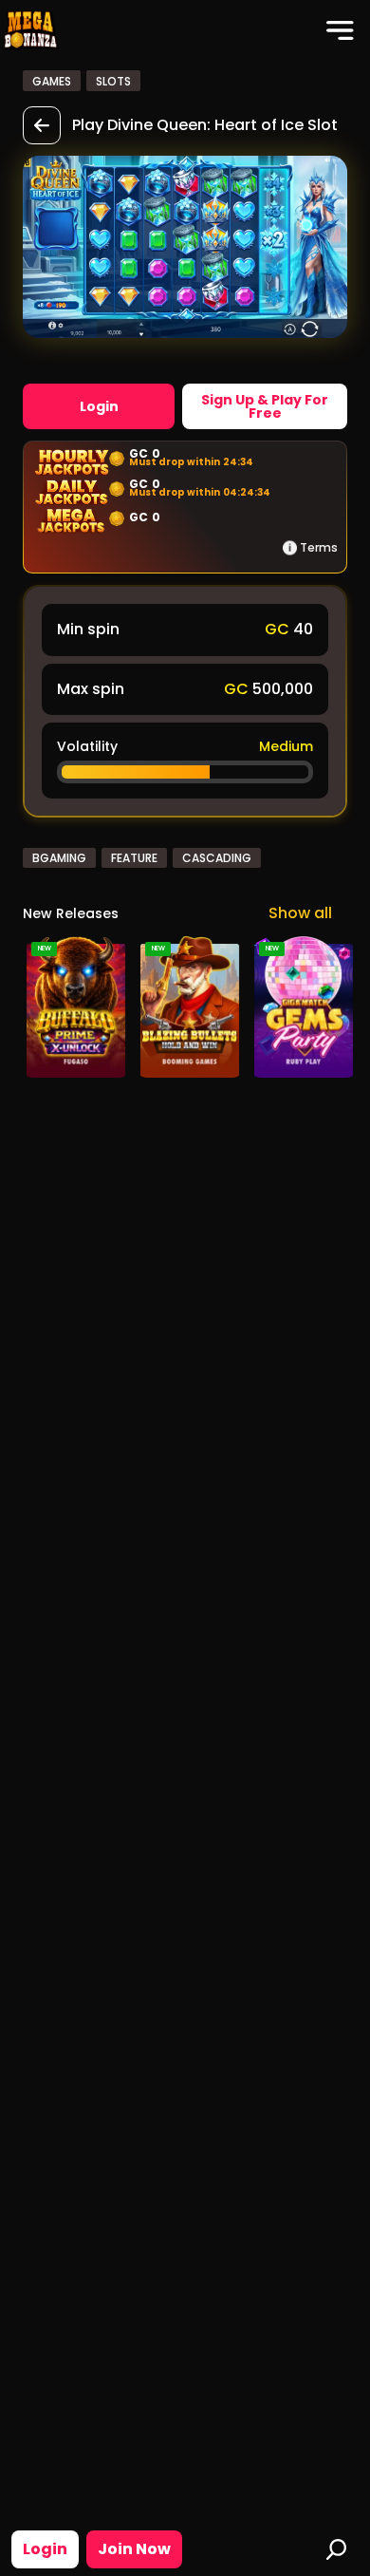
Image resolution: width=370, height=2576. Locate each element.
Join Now (134, 2549)
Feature (134, 858)
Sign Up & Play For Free (265, 406)
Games (52, 81)
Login (45, 2549)
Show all (300, 913)
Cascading (217, 858)
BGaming (59, 858)
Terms (319, 548)
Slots (113, 81)
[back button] (42, 125)
